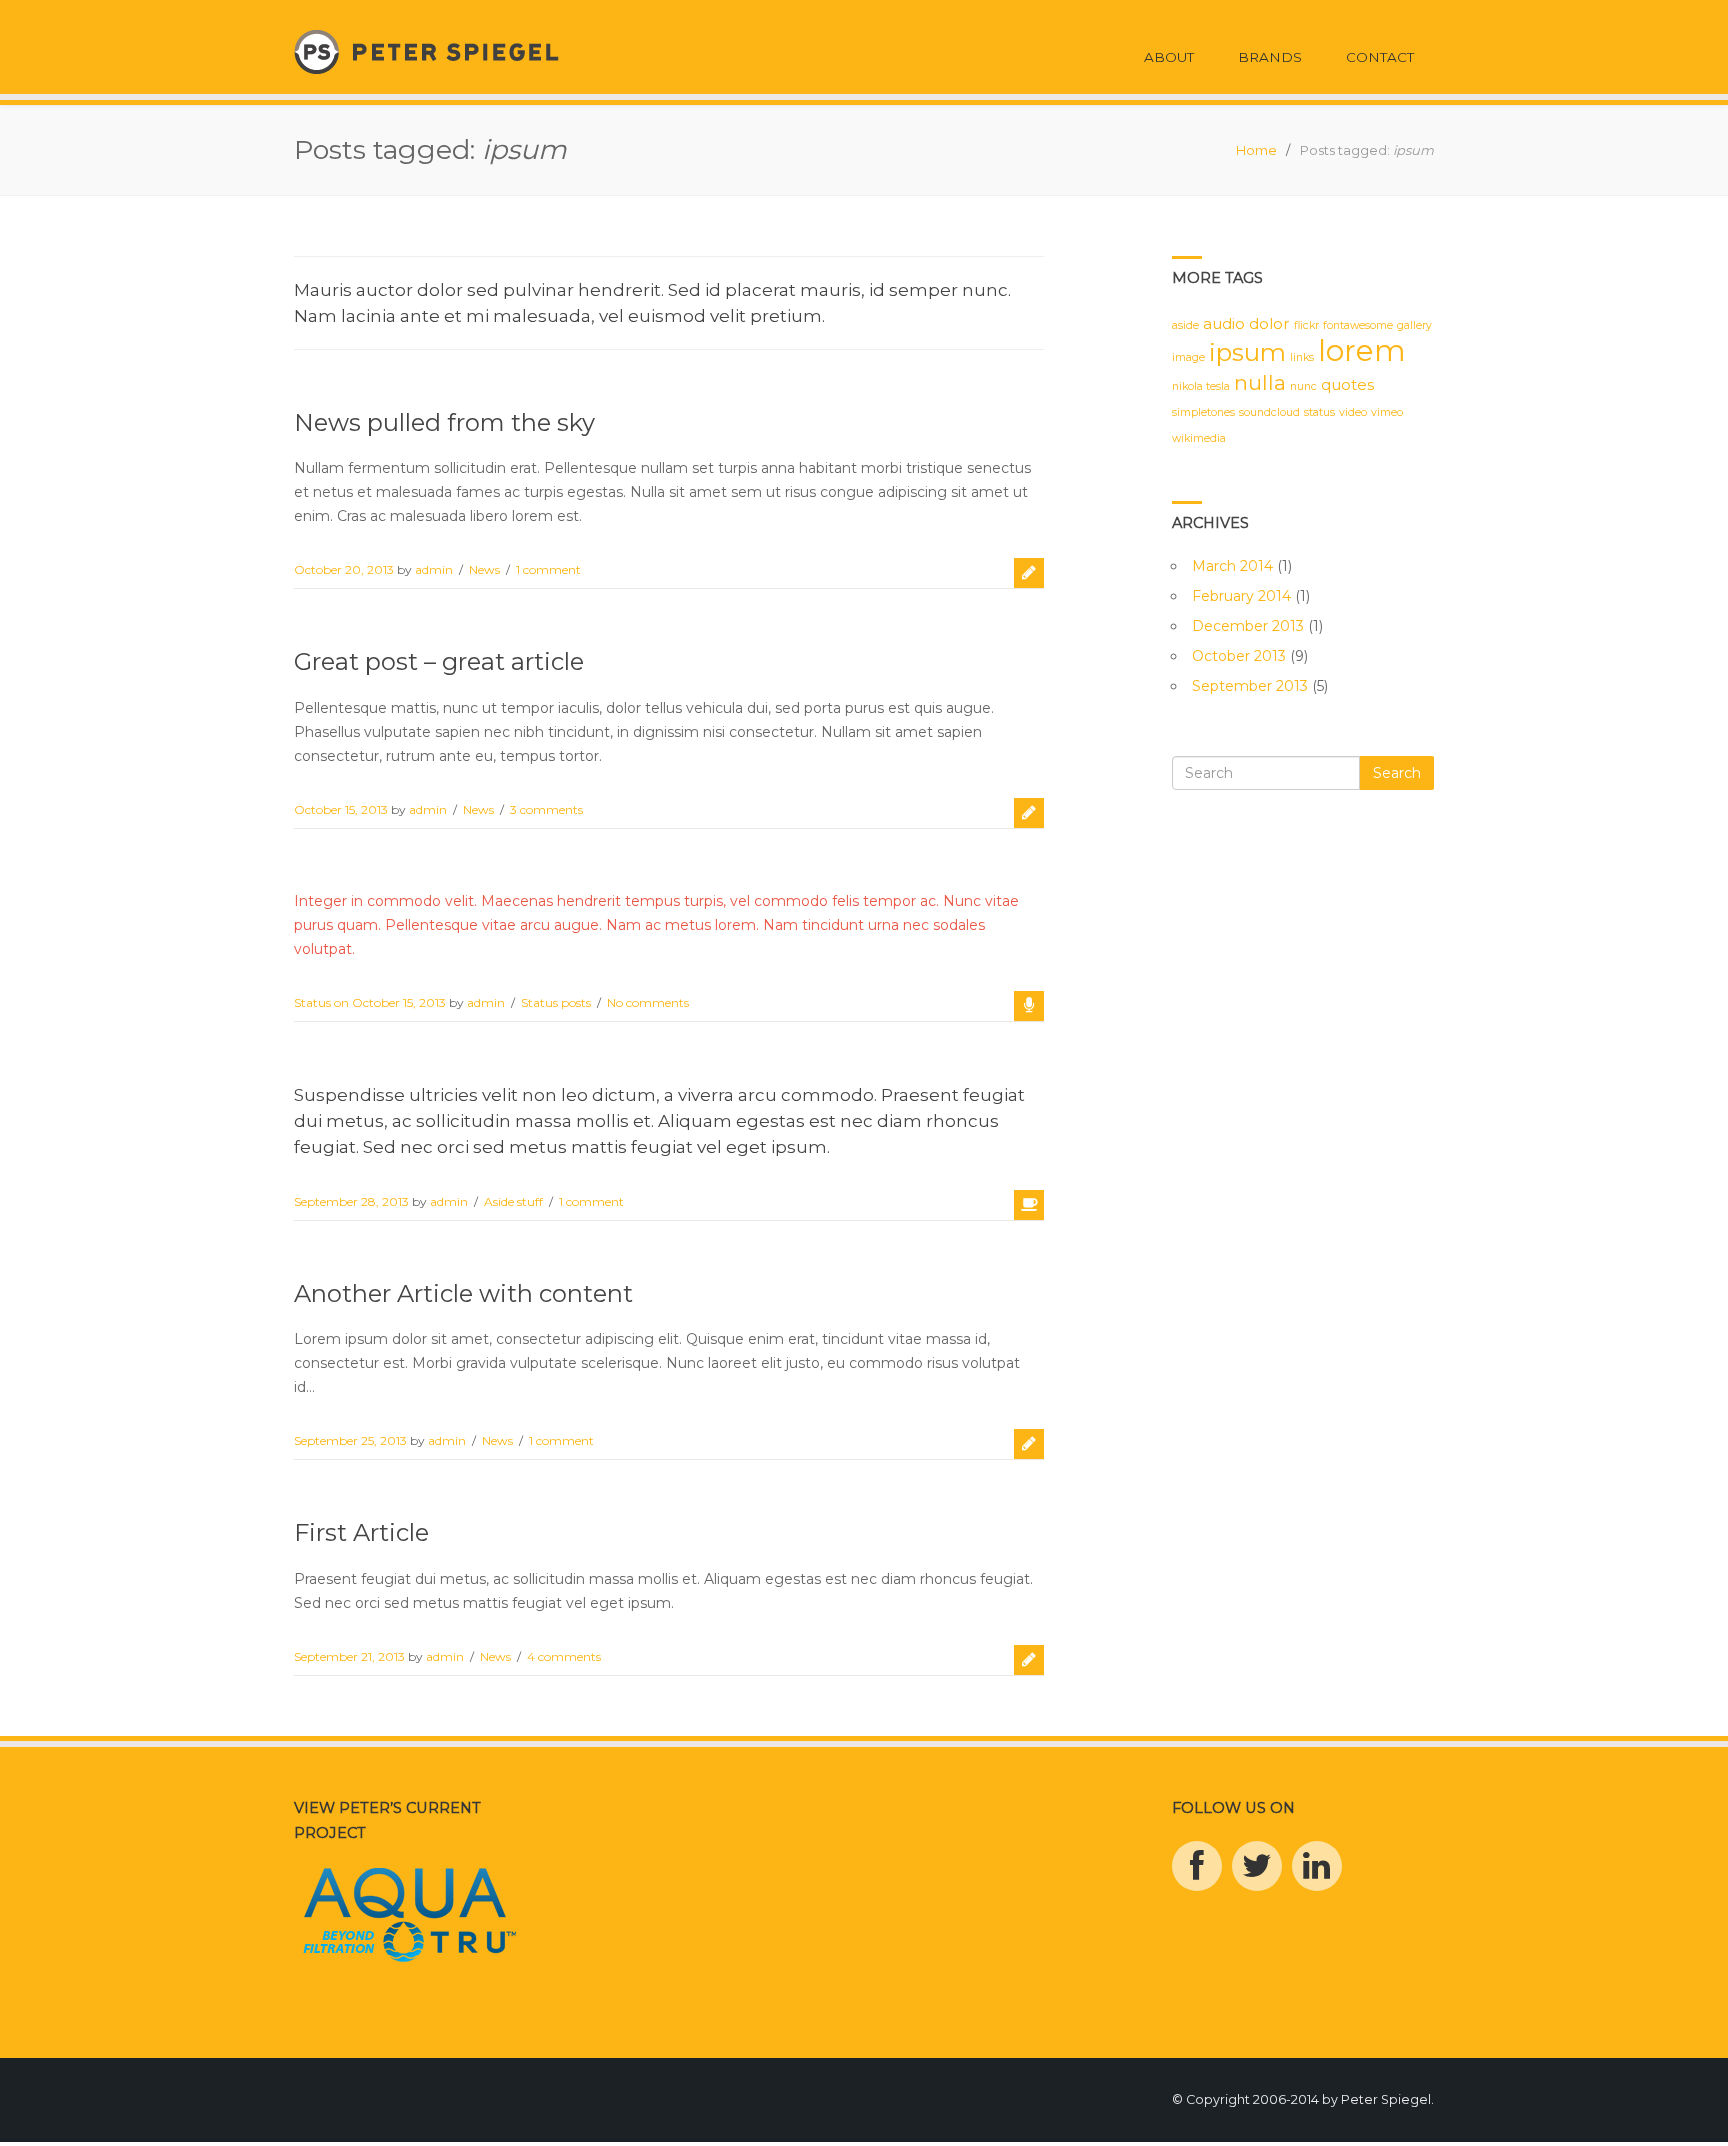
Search (1397, 773)
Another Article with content (463, 1293)
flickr (1306, 325)
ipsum (1247, 352)
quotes (1347, 384)
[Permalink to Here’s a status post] (1029, 1006)
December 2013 (1248, 626)
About (1169, 57)
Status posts (556, 1002)
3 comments (546, 809)
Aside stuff (513, 1201)
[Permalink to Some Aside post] (1029, 1205)
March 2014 (1232, 566)
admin (434, 569)
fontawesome (1358, 325)
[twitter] (1257, 1866)
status (1319, 412)
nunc (1303, 386)
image (1188, 357)
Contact (1380, 57)
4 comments (564, 1656)
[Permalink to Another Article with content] (1029, 1444)
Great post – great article (439, 661)
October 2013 (1239, 656)
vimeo (1387, 412)
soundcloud (1269, 412)
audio (1224, 323)
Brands (1270, 57)
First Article (361, 1532)
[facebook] (1197, 1866)
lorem (1362, 350)
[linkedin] (1317, 1866)
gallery (1414, 325)
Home (1256, 150)
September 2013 (1250, 686)
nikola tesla (1201, 386)
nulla (1260, 382)
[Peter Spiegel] (426, 51)
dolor (1269, 323)
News (484, 569)
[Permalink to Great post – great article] (1029, 813)
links (1302, 357)
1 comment (548, 569)
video (1353, 412)
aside (1185, 325)
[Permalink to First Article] (1029, 1660)
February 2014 (1241, 596)
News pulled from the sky (444, 422)
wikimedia (1199, 438)
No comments (648, 1002)
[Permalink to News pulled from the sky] (1029, 573)
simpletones (1203, 412)
